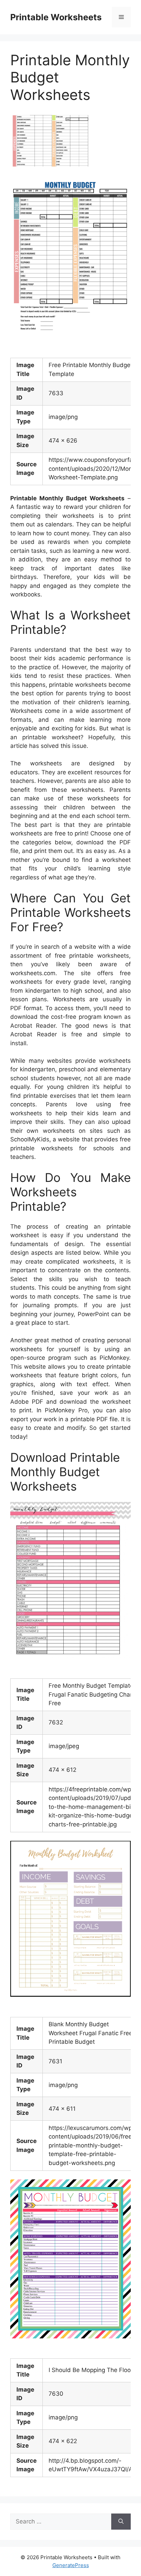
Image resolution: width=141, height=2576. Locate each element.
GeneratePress (71, 2565)
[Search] (121, 2522)
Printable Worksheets (56, 17)
